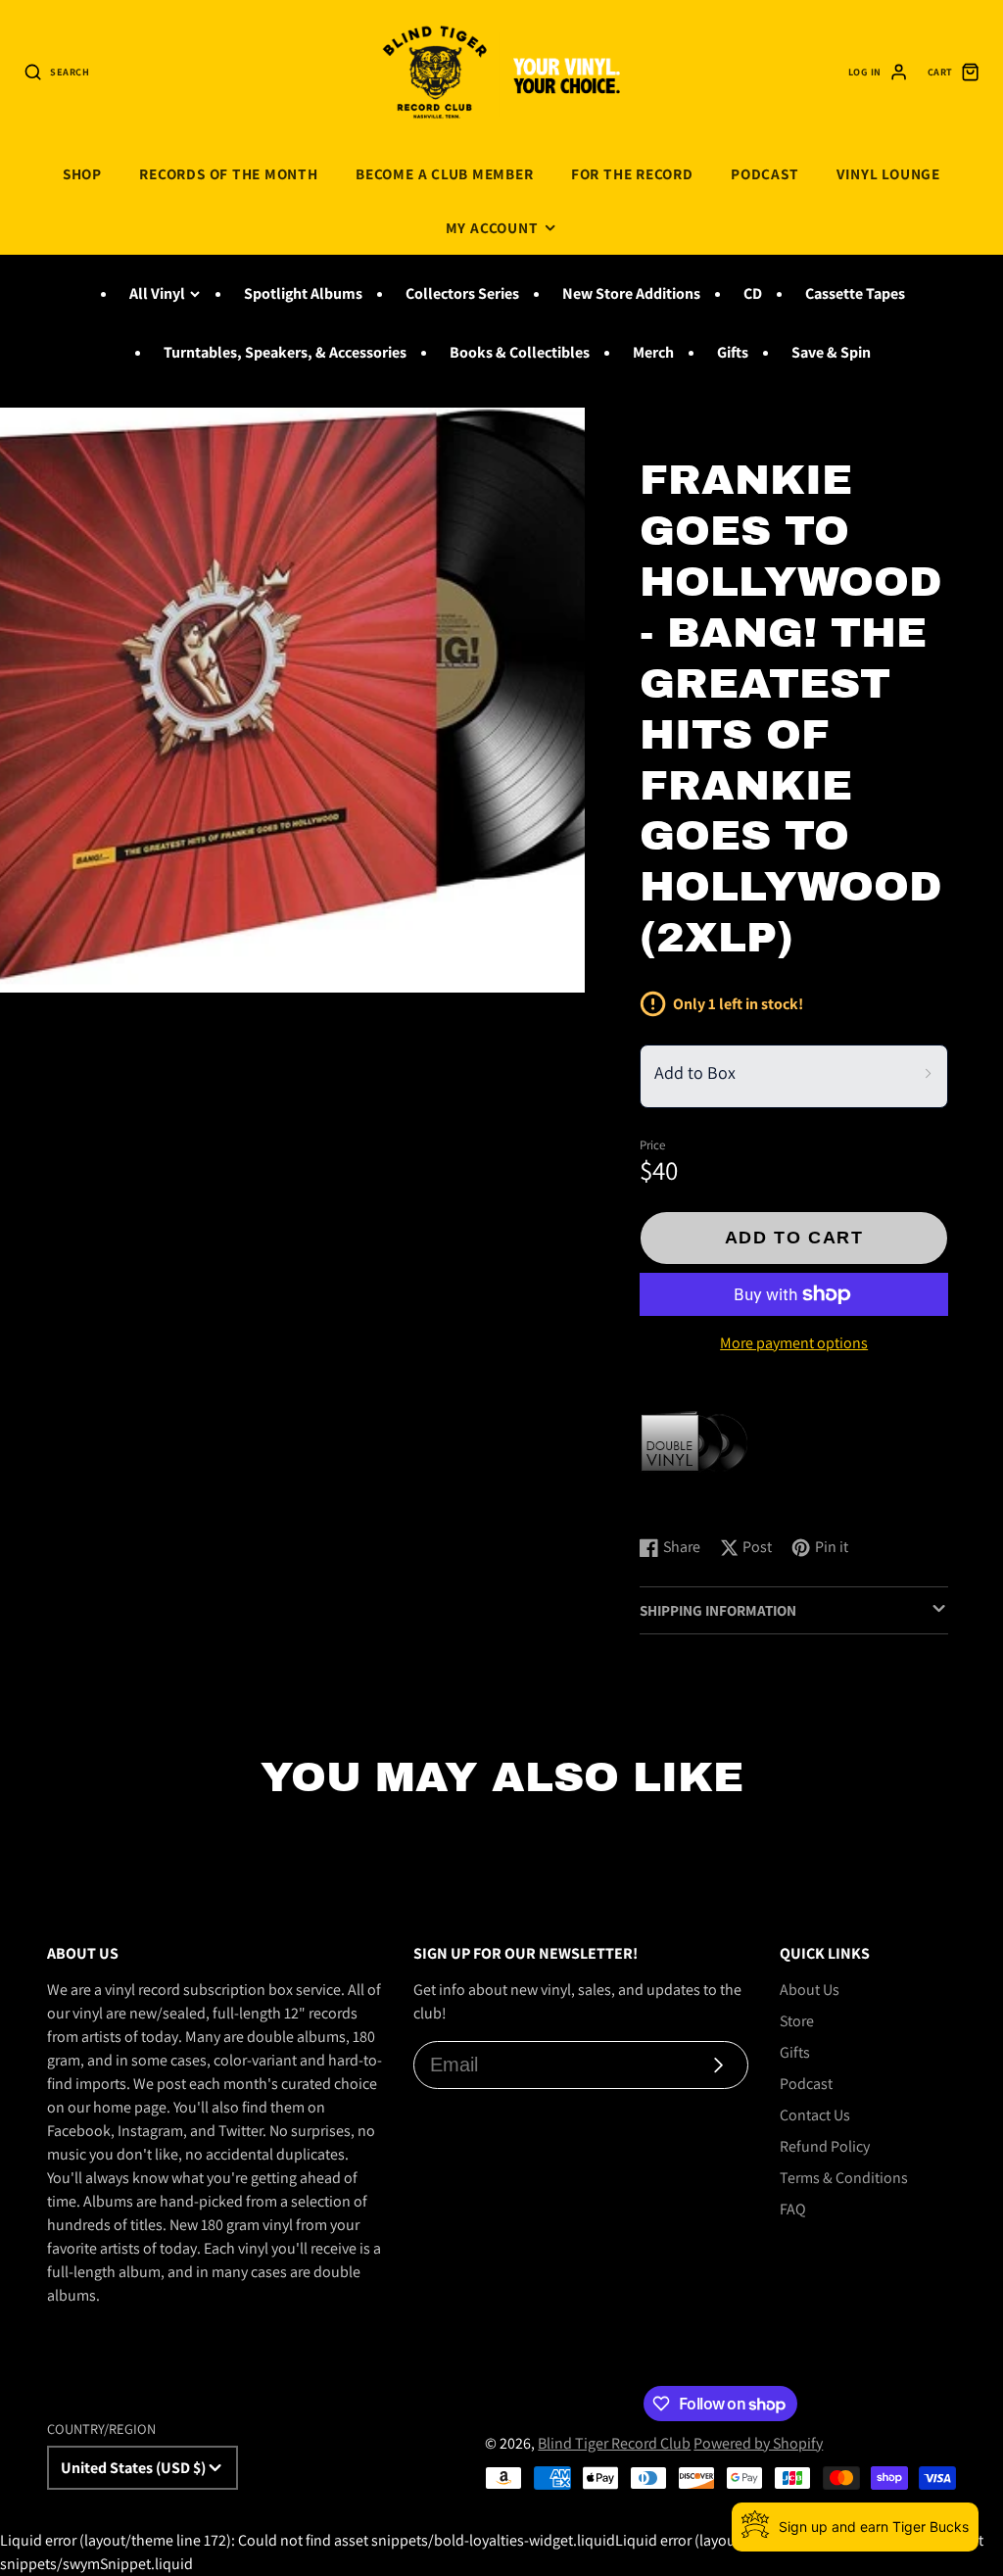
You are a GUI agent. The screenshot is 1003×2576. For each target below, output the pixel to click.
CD (753, 293)
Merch (653, 352)
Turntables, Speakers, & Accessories (285, 352)
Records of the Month (228, 173)
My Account (492, 227)
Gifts (733, 352)
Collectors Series (462, 293)
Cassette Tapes (855, 293)
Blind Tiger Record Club (614, 2443)
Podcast (764, 173)
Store (797, 2021)
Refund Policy (825, 2146)
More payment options (794, 1343)
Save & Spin (831, 352)
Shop (82, 173)
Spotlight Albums (303, 293)
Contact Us (815, 2115)
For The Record (632, 173)
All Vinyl (157, 293)
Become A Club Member (444, 173)
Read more (678, 1501)
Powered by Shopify (758, 2443)
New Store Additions (631, 293)
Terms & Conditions (844, 2178)
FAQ (793, 2209)
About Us (810, 1990)
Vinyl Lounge (888, 173)
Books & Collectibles (520, 352)
